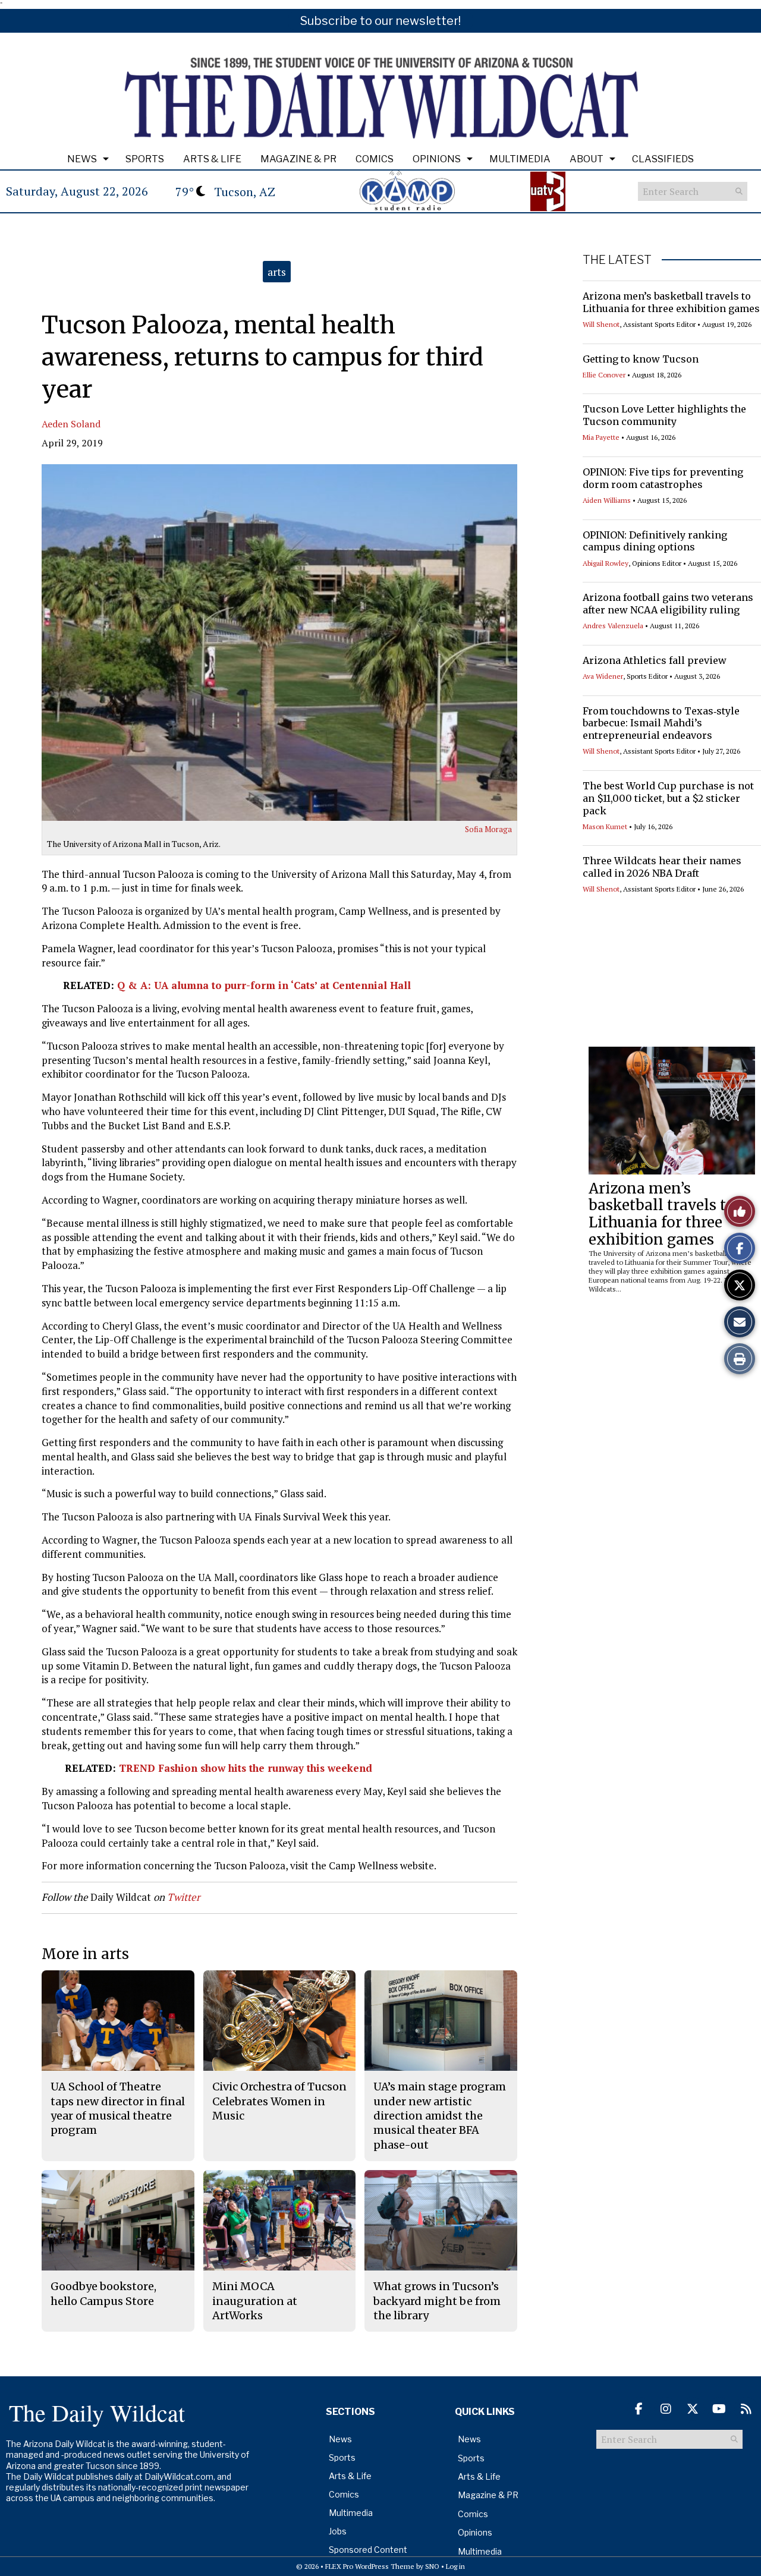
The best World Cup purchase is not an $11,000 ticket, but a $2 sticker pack (668, 798)
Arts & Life (212, 159)
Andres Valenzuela (613, 626)
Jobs (338, 2531)
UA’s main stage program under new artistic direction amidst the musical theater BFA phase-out (440, 2115)
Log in (455, 2566)
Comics (375, 159)
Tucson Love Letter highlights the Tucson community (664, 415)
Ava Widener (603, 676)
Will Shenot (601, 324)
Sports (145, 159)
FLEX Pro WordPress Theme (370, 2566)
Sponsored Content (368, 2550)
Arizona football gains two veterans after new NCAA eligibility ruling (668, 604)
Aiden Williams (607, 500)
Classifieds (663, 159)
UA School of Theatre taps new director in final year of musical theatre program (118, 2108)
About (587, 159)
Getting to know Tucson (641, 359)
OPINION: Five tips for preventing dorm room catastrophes (663, 478)
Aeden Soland (71, 424)
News (82, 159)
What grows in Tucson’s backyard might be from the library (437, 2301)
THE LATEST (617, 260)
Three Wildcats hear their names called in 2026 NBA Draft (662, 867)
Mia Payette (601, 437)
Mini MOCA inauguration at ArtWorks (255, 2301)
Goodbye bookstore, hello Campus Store (103, 2293)
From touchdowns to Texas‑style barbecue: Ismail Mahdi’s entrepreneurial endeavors (661, 723)
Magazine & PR (298, 159)
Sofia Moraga (488, 829)
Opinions (437, 159)
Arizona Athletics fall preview (655, 660)
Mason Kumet (605, 826)
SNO (432, 2566)
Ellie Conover (604, 375)
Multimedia (520, 159)
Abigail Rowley (606, 563)
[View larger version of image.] (279, 643)
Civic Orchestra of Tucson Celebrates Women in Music (279, 2101)
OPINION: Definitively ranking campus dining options (655, 541)
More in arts (85, 1954)
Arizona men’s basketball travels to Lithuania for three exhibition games (671, 302)
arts (277, 272)
